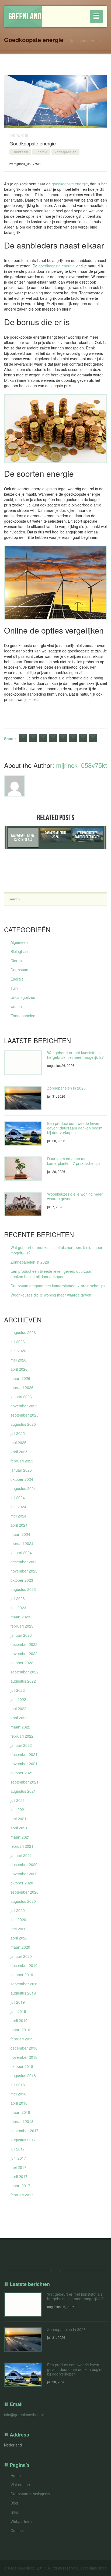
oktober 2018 (22, 2066)
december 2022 (24, 1644)
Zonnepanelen (65, 152)
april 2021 (19, 1828)
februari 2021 (22, 1846)
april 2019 (19, 2020)
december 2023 (24, 1562)
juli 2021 (18, 1800)
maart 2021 (20, 1837)
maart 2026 (20, 1378)
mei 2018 (18, 2094)
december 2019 (24, 1965)
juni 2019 (18, 2011)
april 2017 (19, 2176)
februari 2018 (22, 2121)
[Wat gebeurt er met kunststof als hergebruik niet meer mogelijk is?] (23, 1063)
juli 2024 (18, 1498)
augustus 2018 (23, 2075)
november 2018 (24, 2057)
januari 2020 (21, 1956)
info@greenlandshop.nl (24, 2415)
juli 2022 (18, 1690)
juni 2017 (18, 2158)
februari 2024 (22, 1543)
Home (96, 40)
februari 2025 (22, 1461)
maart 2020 (20, 1947)
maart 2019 (20, 2030)
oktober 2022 (22, 1663)
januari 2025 (21, 1470)
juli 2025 (18, 1433)
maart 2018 (20, 2112)
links (14, 2512)
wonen (16, 1006)
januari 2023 (21, 1635)
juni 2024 (18, 1507)
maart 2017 (20, 2186)
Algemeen (19, 942)
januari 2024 (21, 1553)
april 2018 (19, 2103)
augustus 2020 (23, 1901)
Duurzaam (77, 40)
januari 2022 (21, 1745)
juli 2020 (18, 1910)
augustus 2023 (23, 1589)
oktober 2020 (22, 1883)
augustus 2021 (23, 1791)
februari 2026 (22, 1387)
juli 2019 (18, 2002)
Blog (14, 2503)
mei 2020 (18, 1929)
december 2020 (24, 1864)
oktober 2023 (22, 1580)
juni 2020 (18, 1920)
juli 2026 (18, 1342)
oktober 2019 (22, 1975)
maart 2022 (20, 1727)
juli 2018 (18, 2085)
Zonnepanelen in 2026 (66, 1088)
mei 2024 (18, 1516)
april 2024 (19, 1525)
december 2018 (24, 2048)
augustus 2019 (23, 1993)
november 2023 (24, 1571)
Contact (17, 2530)
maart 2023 (20, 1617)
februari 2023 (22, 1626)
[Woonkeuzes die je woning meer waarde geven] (23, 1204)
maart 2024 (20, 1534)
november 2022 (24, 1653)
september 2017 (25, 2131)
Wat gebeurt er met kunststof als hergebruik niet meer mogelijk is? (75, 1055)
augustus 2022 (23, 1681)
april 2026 (19, 1369)
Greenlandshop (25, 16)
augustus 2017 (23, 2140)
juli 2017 (18, 2149)
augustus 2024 (23, 1488)
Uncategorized (23, 997)
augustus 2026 (23, 1332)
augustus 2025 (23, 1424)
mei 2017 (18, 2167)
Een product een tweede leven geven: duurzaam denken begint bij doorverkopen (75, 1128)
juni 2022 (18, 1699)
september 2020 (25, 1892)
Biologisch (19, 951)
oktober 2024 (22, 1479)
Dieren (16, 961)
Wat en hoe (20, 2485)
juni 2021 (18, 1809)
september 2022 (25, 1672)
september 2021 (25, 1782)
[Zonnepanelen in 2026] (23, 1098)
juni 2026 (18, 1351)
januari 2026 (21, 1397)
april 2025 (19, 1452)
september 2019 (25, 1984)
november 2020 (24, 1874)
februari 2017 (22, 2195)
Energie (41, 152)
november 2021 (24, 1764)
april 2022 (19, 1718)
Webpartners (22, 2521)
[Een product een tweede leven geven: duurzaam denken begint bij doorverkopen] (23, 1133)
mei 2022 (18, 1709)
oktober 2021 (22, 1773)
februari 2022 (22, 1736)
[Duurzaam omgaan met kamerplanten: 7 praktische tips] (23, 1169)
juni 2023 (18, 1608)
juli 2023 (18, 1598)
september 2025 (25, 1415)
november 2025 (24, 1406)
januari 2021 (21, 1855)
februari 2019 (22, 2039)
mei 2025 (18, 1442)
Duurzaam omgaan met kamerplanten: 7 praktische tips (74, 1161)
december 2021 (24, 1754)
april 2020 (19, 1938)
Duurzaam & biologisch (30, 2494)
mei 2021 (18, 1819)
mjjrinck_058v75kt (81, 765)
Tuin (14, 988)
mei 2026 (18, 1360)
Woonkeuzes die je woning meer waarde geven (75, 1196)
